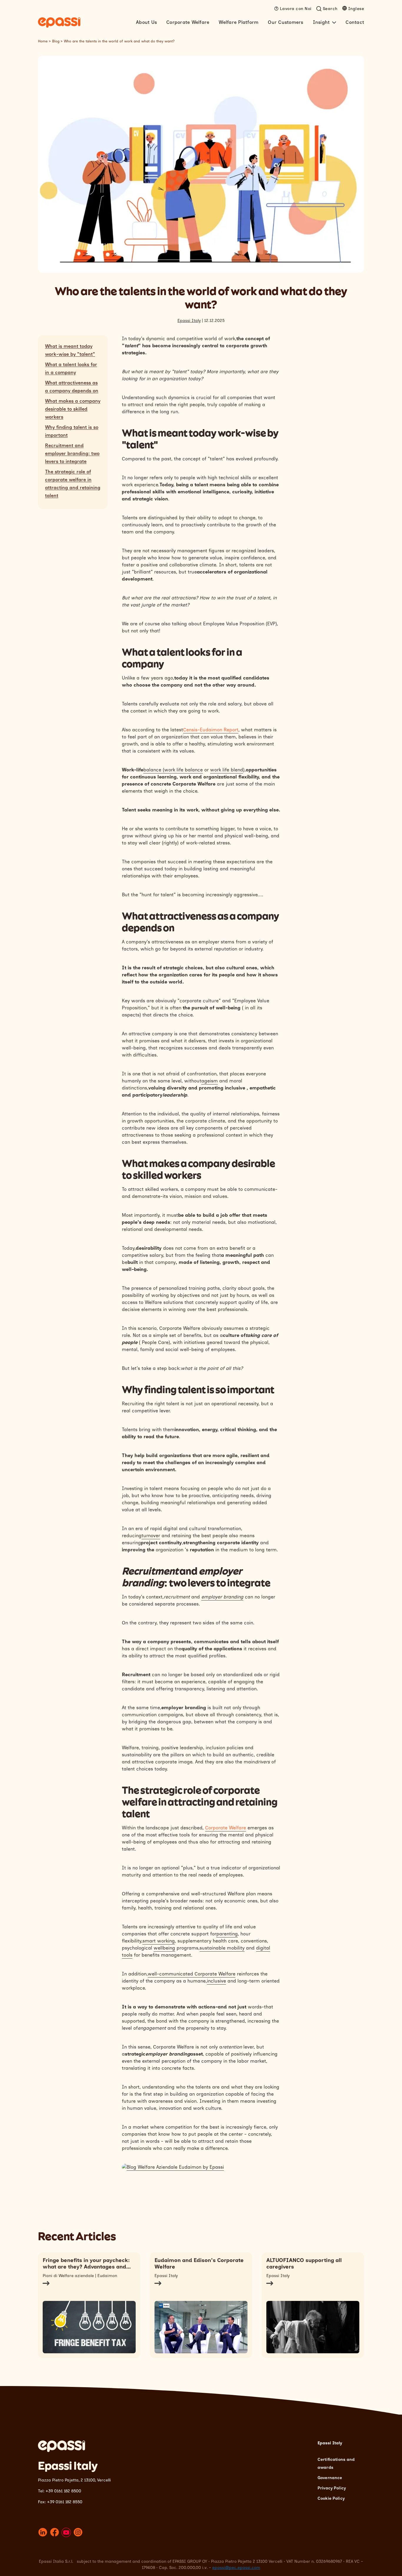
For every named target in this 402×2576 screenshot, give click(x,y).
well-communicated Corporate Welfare (192, 1974)
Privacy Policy (332, 2488)
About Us (146, 22)
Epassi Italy (189, 321)
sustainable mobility (222, 1948)
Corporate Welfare (188, 22)
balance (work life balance (173, 770)
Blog (56, 41)
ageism (210, 1081)
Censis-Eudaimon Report (211, 730)
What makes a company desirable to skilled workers (73, 409)
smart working (159, 1941)
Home (43, 41)
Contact (355, 22)
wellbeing (164, 1948)
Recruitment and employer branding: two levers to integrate (72, 453)
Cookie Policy (331, 2498)
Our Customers (285, 22)
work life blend (227, 770)
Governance (330, 2478)
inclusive (216, 1981)
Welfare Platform (239, 22)
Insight (321, 22)
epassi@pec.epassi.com (236, 2568)
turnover (151, 1536)
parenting (227, 1934)
